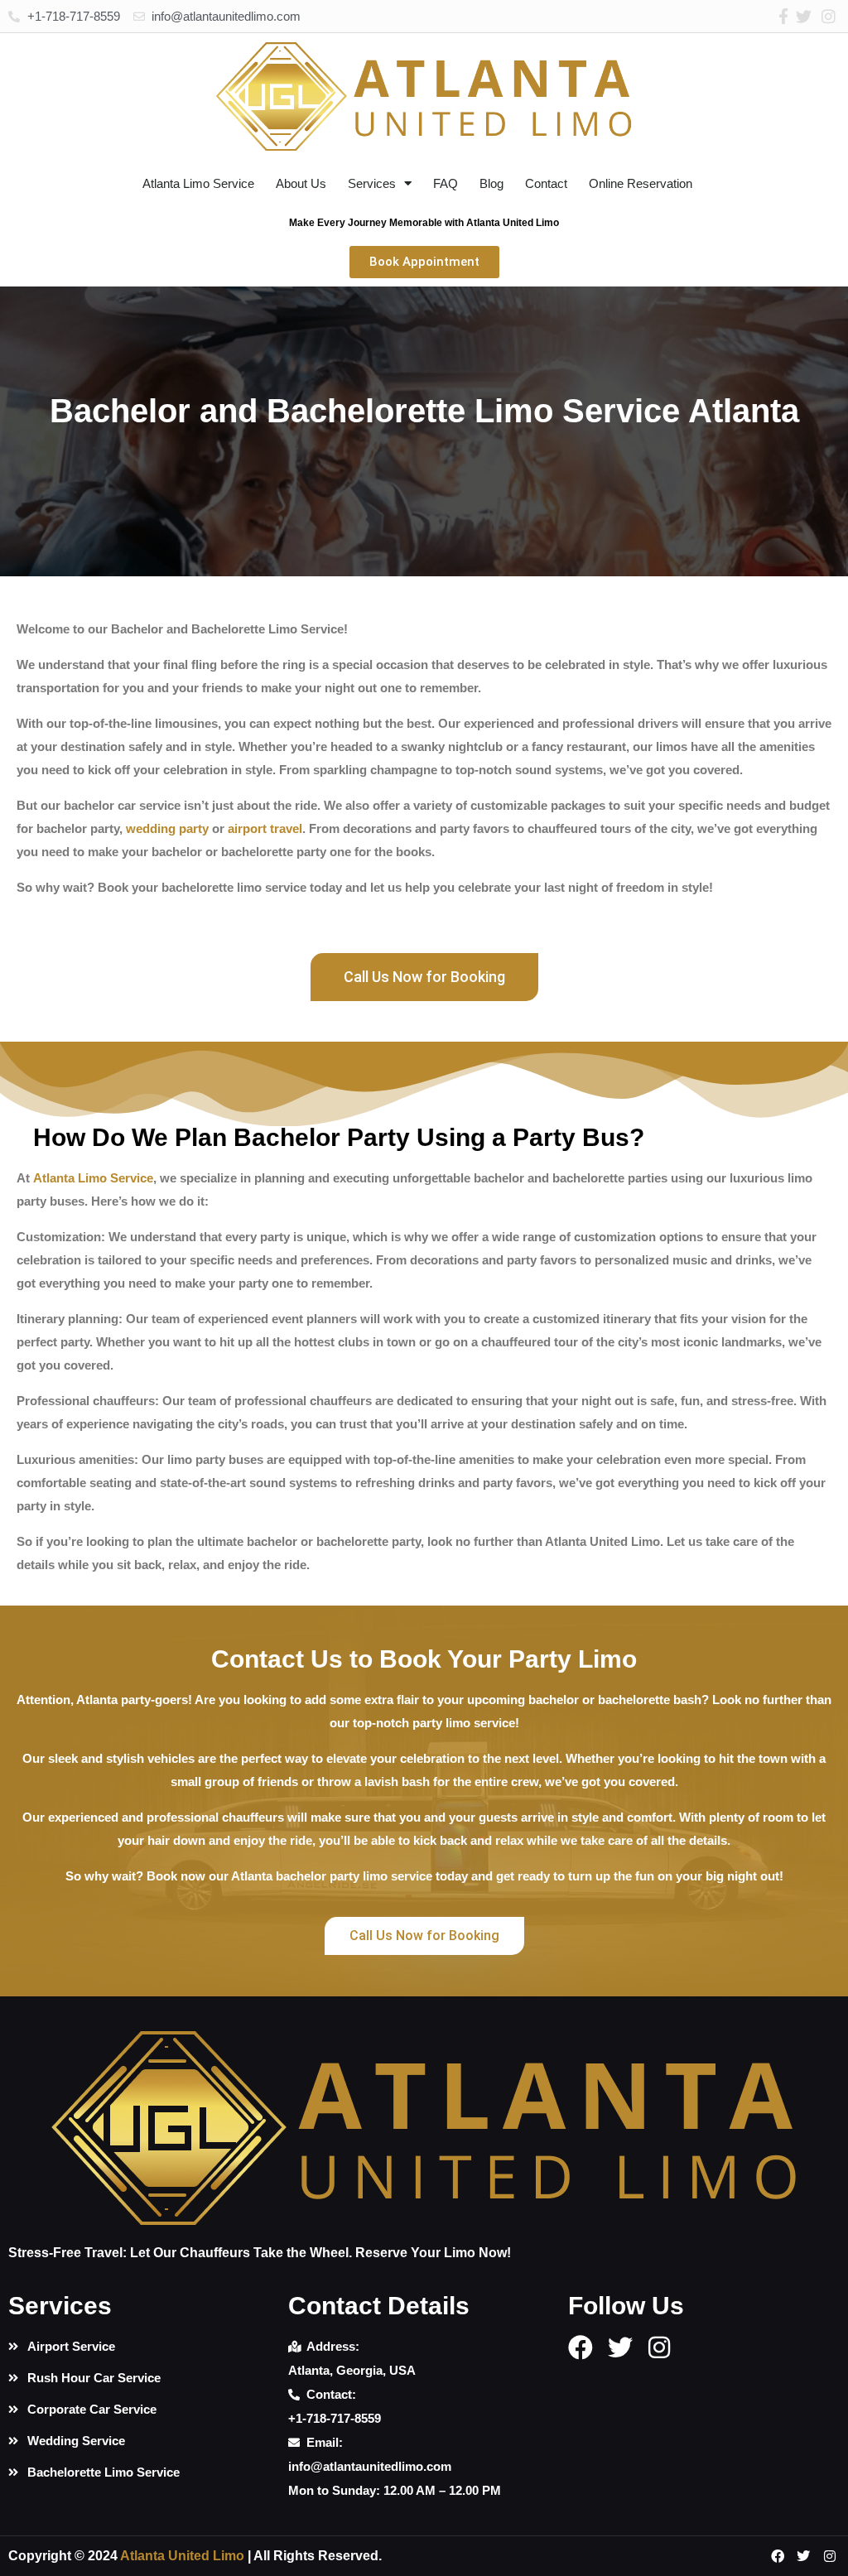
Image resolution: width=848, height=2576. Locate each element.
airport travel (265, 828)
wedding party (167, 828)
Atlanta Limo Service (198, 183)
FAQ (446, 183)
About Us (301, 183)
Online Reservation (641, 183)
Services (372, 183)
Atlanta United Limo (182, 2556)
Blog (491, 183)
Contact (546, 183)
